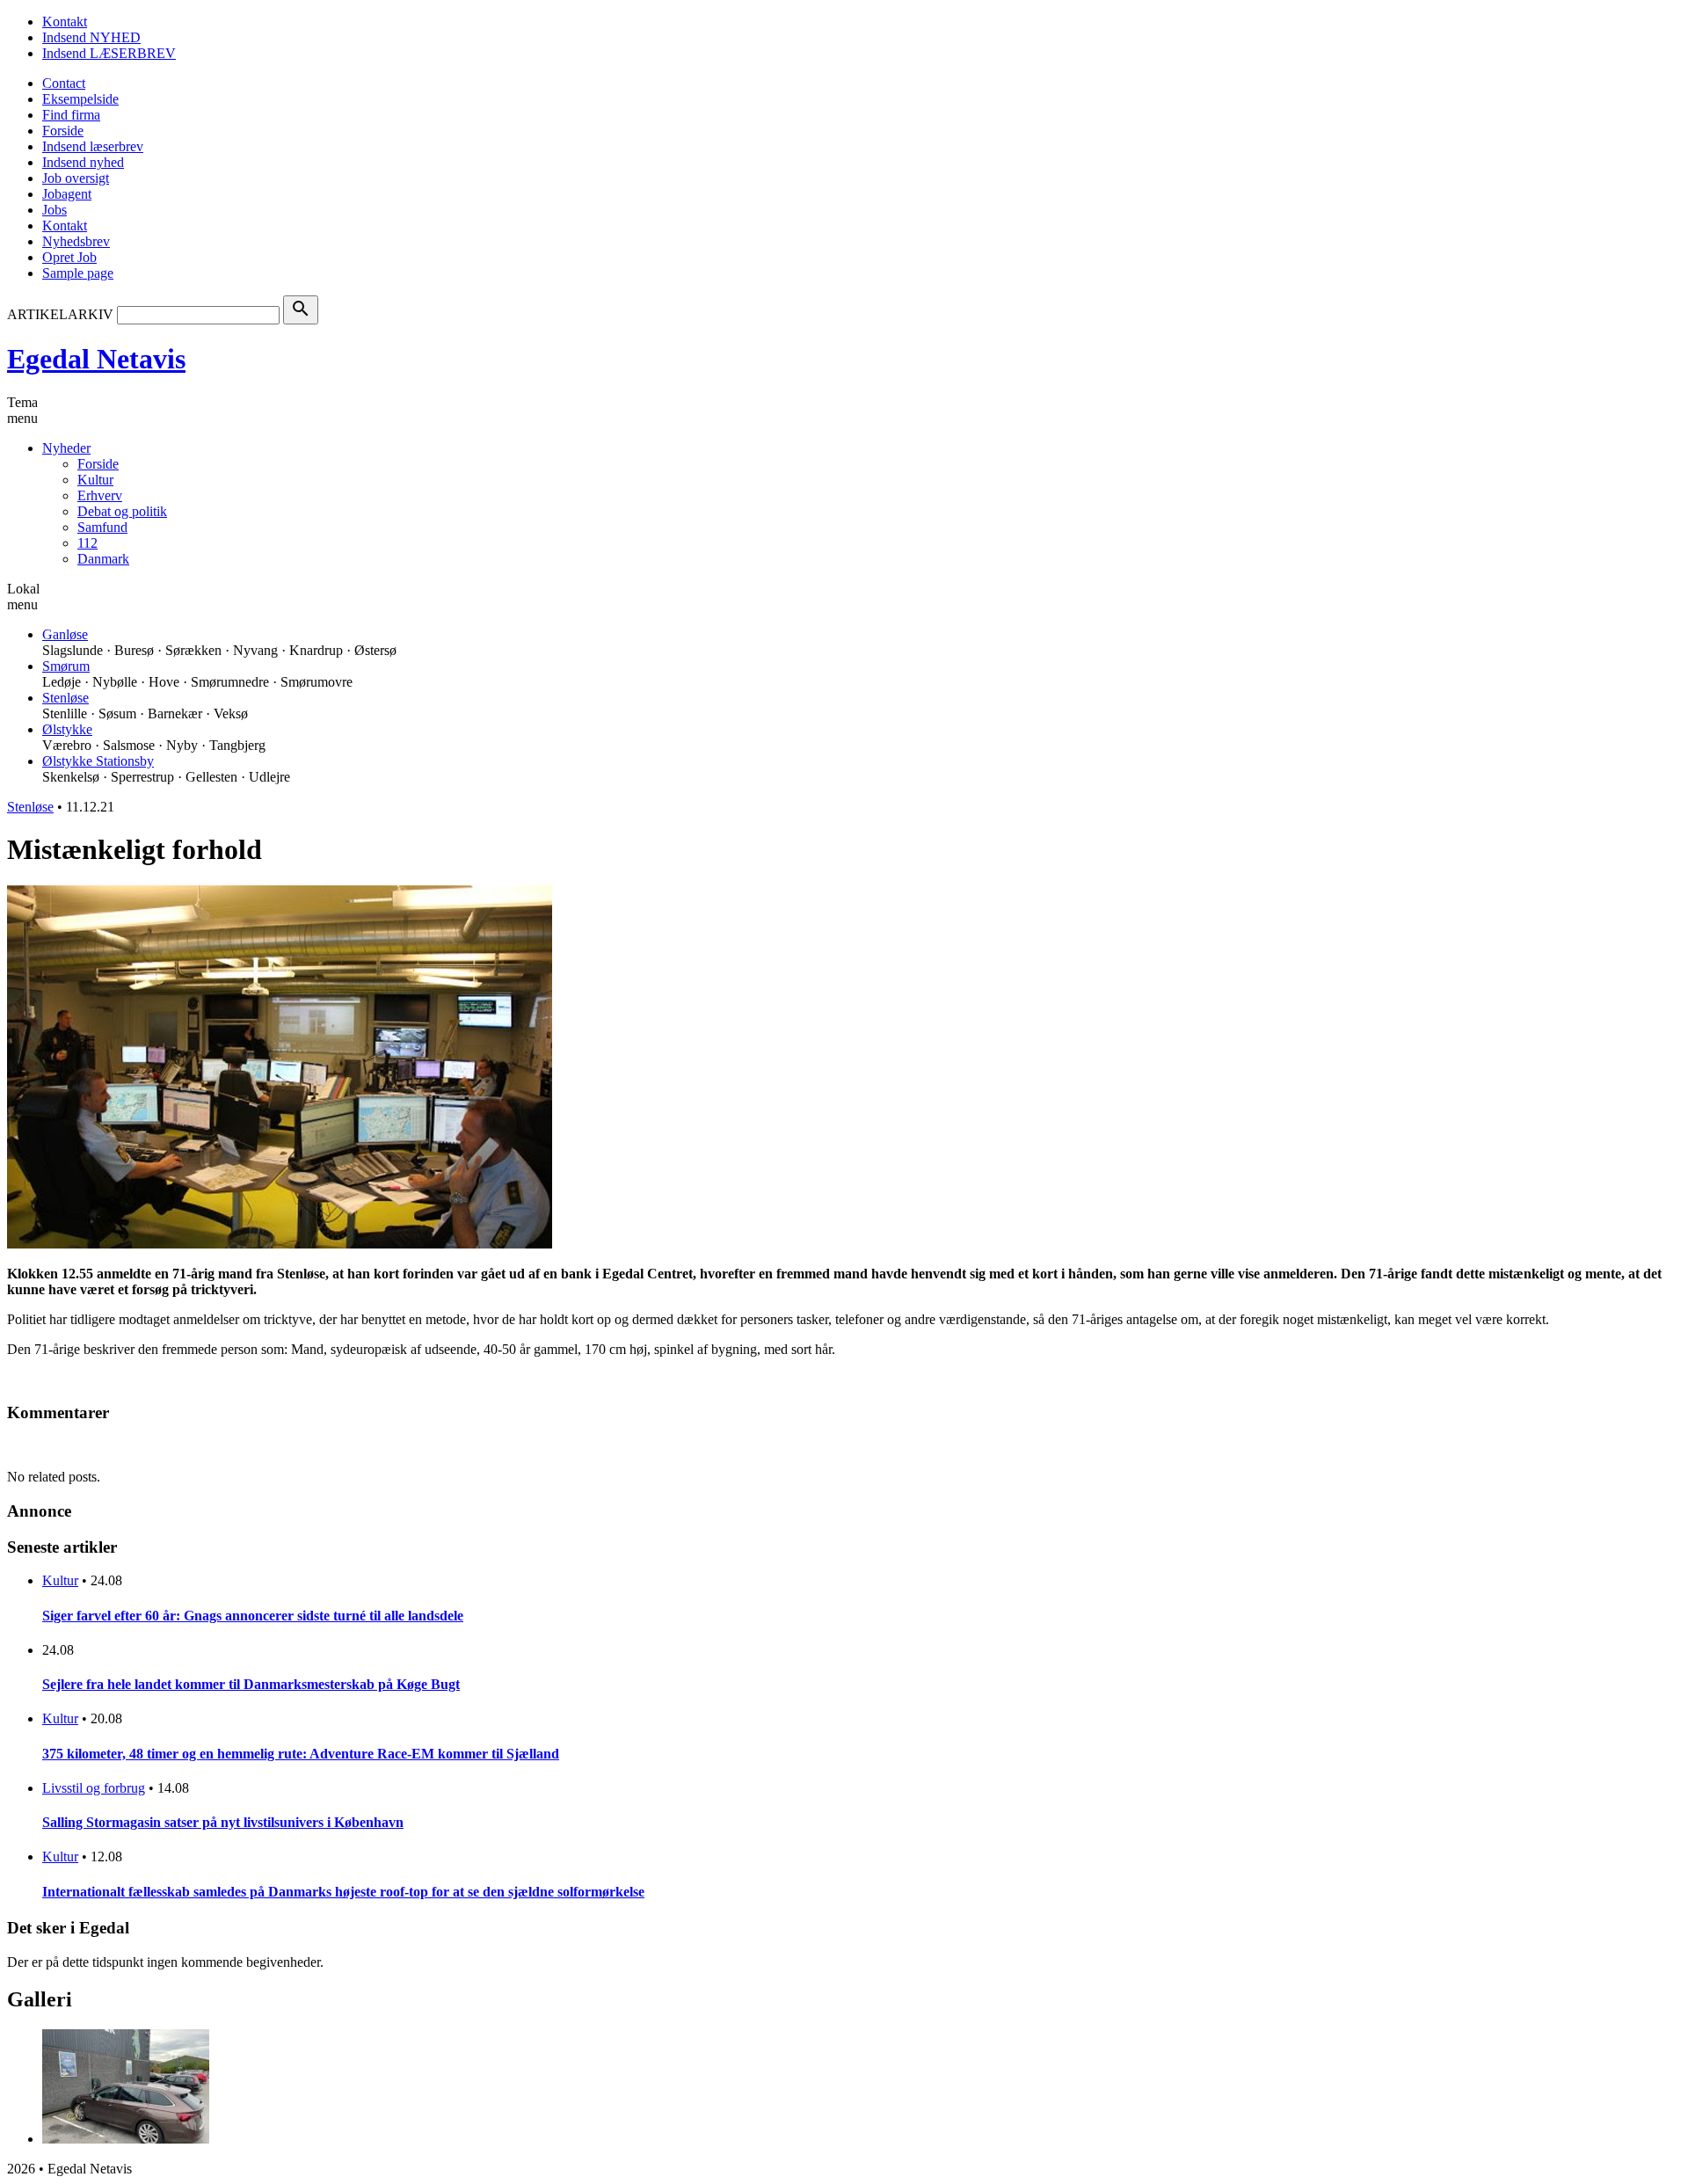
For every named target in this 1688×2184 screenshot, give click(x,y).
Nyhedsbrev (76, 241)
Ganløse (65, 634)
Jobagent (67, 194)
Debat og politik (122, 511)
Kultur (95, 480)
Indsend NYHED (91, 37)
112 (87, 543)
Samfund (102, 527)
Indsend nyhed (83, 162)
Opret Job (69, 257)
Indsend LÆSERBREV (109, 53)
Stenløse (65, 698)
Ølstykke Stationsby (98, 761)
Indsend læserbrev (93, 146)
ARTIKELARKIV (60, 314)
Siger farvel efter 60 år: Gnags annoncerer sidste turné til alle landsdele (253, 1616)
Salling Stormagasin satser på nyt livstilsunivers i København (223, 1822)
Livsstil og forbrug (94, 1788)
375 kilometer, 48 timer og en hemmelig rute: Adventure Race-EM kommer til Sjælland (301, 1754)
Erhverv (100, 495)
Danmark (103, 559)
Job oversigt (76, 178)
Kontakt (65, 22)
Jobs (55, 210)
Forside (63, 131)
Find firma (71, 115)
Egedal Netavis (96, 359)
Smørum (66, 666)
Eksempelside (80, 99)
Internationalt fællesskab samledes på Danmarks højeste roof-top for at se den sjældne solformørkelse (343, 1892)
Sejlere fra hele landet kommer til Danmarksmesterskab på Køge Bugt (251, 1684)
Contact (64, 83)
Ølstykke (67, 729)
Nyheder (66, 448)
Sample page (78, 273)
